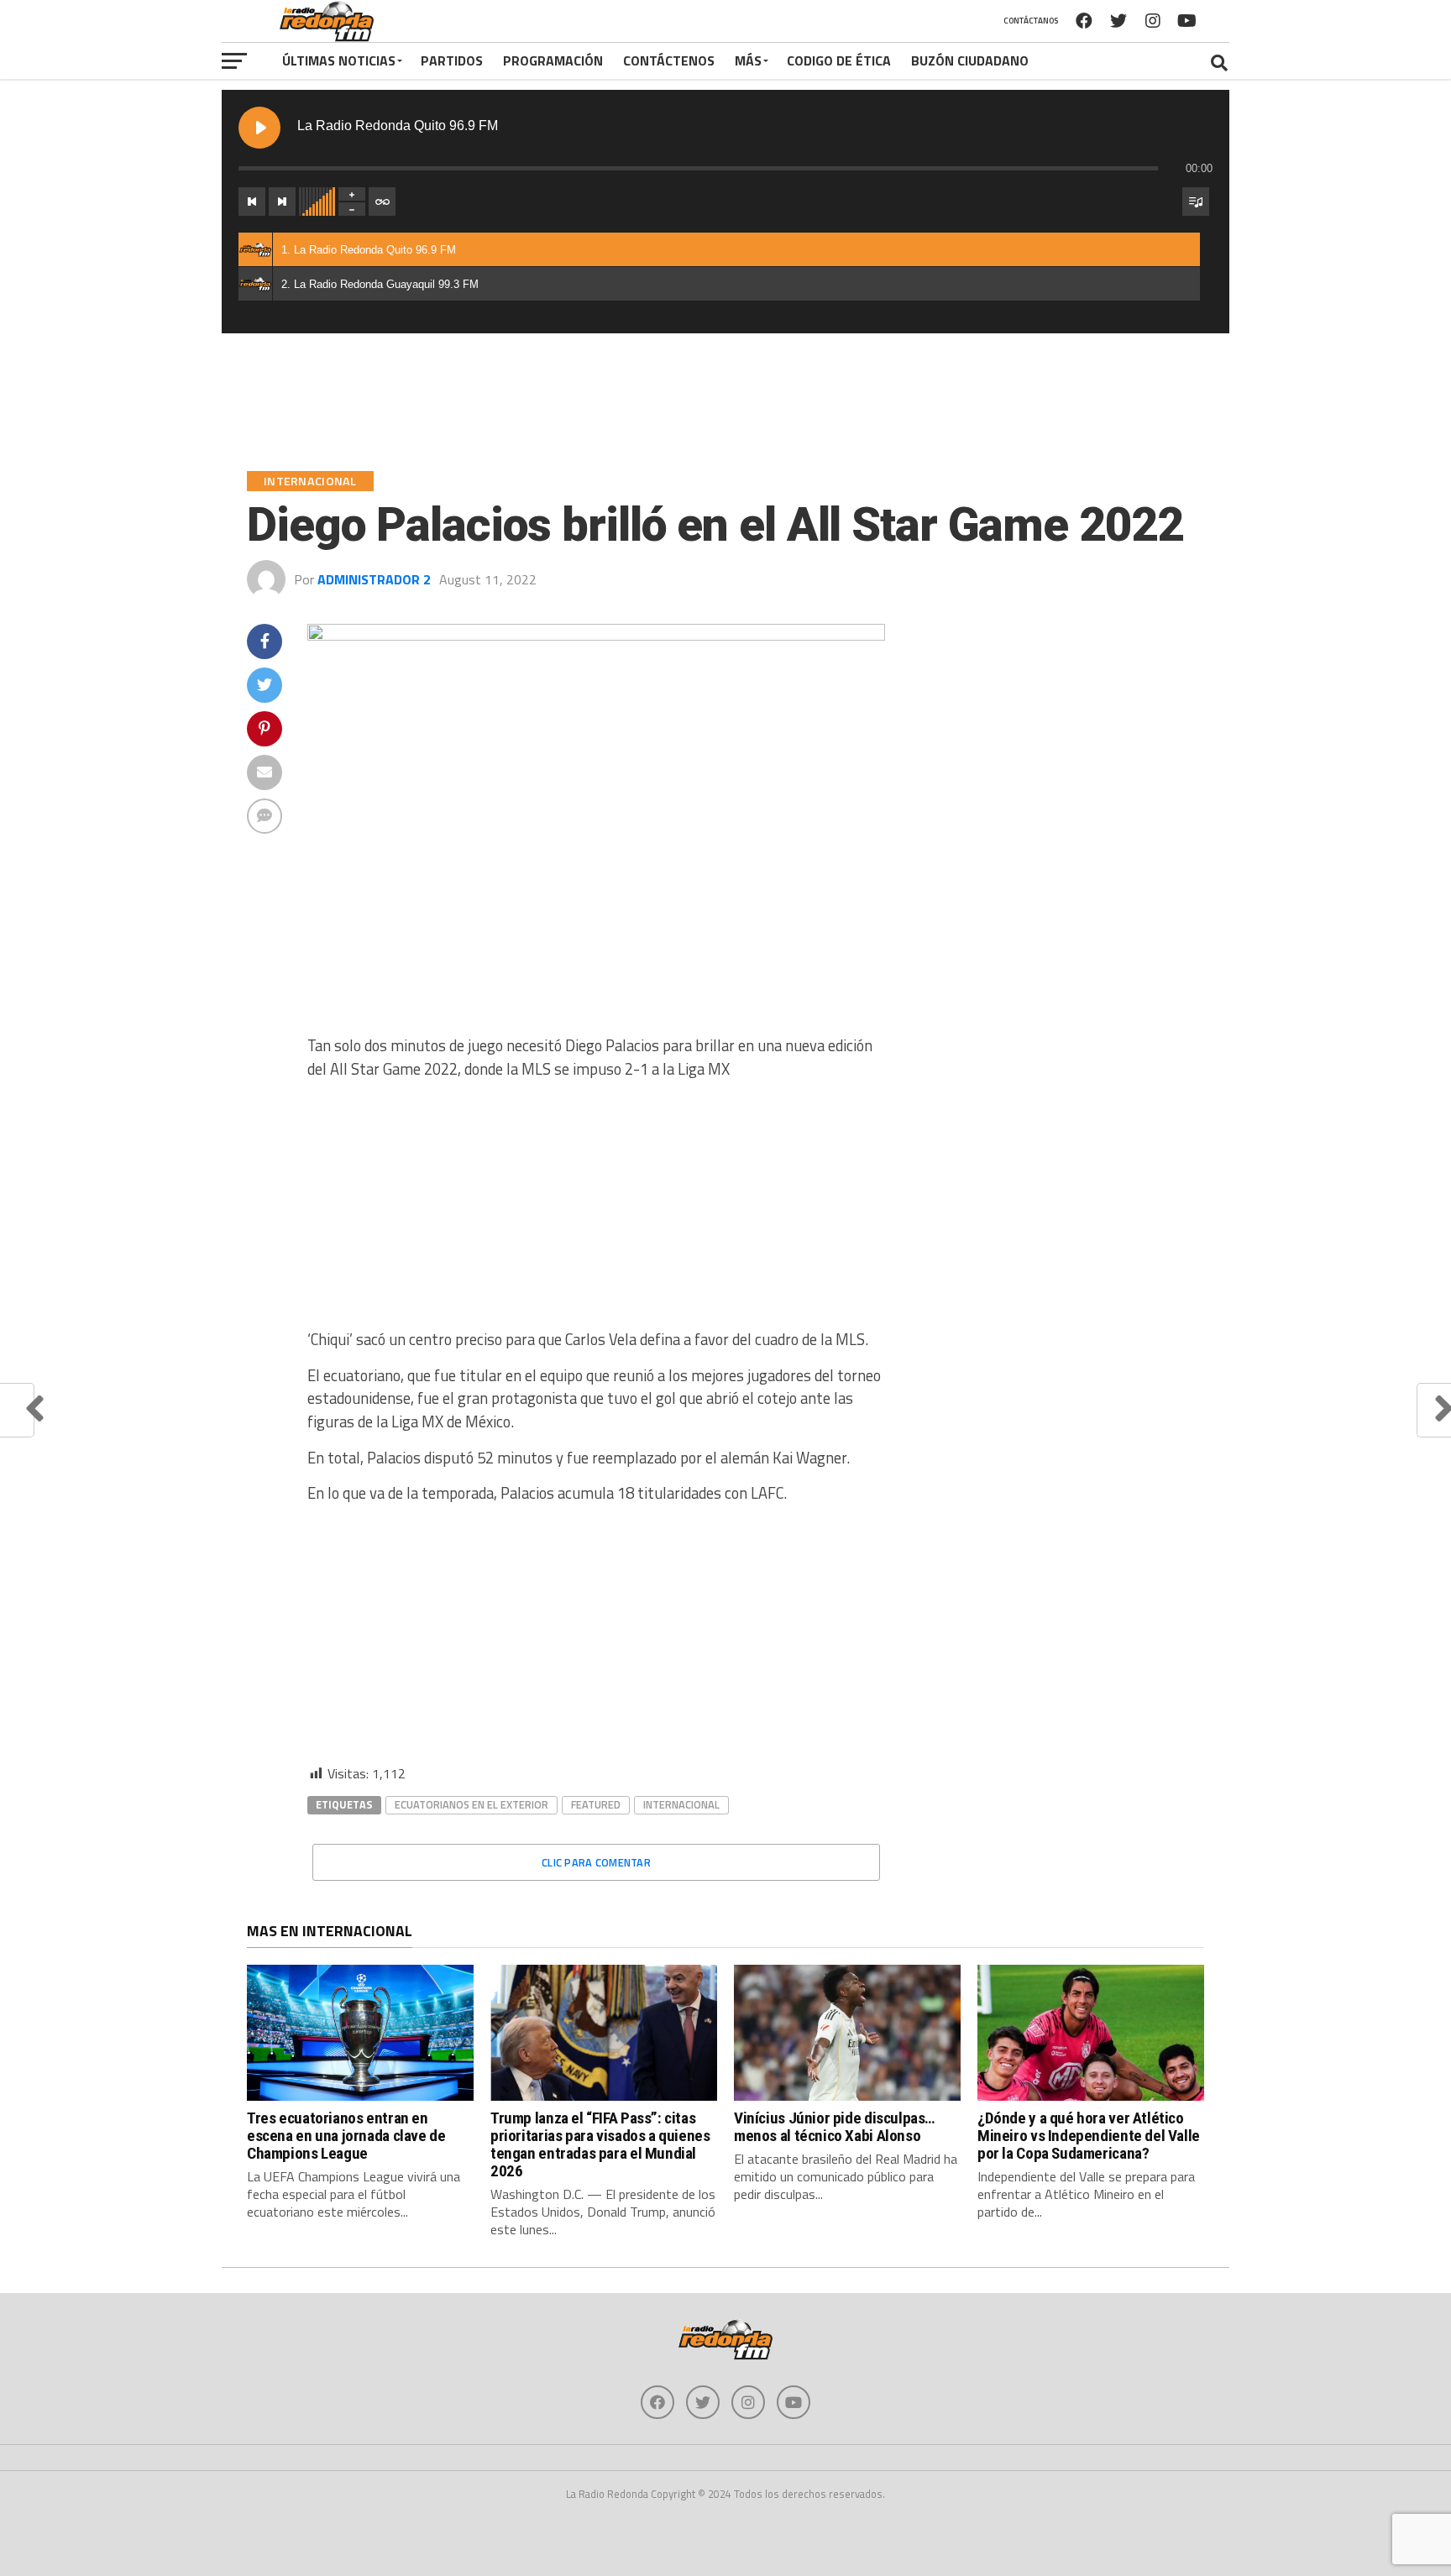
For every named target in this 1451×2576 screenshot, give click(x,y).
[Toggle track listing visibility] (1196, 202)
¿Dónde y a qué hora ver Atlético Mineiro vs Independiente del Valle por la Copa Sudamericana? (1089, 2136)
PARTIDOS (452, 60)
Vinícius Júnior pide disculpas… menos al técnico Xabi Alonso (834, 2127)
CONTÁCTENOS (669, 60)
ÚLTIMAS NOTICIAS (339, 60)
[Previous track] (252, 202)
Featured (596, 1804)
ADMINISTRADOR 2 (374, 579)
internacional (681, 1804)
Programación (553, 60)
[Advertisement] (596, 1211)
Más (748, 60)
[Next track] (282, 202)
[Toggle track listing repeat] (382, 202)
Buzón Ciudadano (970, 60)
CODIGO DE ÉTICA (839, 60)
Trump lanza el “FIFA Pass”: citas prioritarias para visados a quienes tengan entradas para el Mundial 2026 (600, 2144)
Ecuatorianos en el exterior (471, 1804)
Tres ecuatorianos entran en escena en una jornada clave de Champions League (346, 2136)
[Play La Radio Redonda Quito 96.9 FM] (259, 128)
